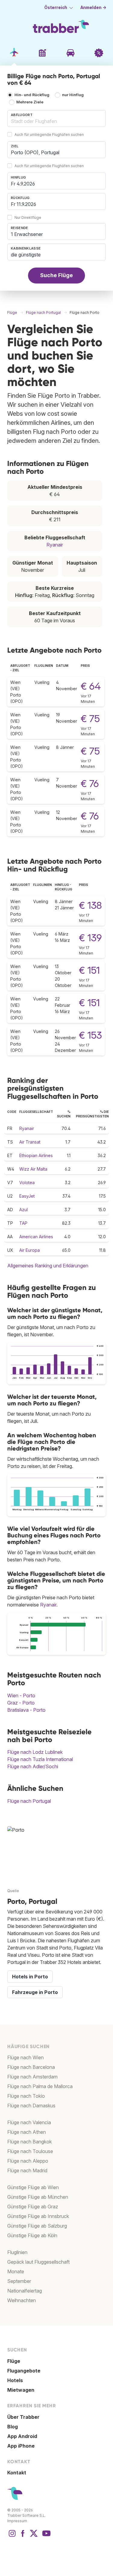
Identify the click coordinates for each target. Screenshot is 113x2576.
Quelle (13, 1891)
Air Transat (30, 1142)
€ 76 (90, 784)
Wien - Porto (21, 1695)
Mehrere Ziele (30, 102)
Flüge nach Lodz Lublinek (35, 1752)
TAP (23, 1223)
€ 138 (90, 905)
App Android (22, 2436)
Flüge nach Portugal (29, 1801)
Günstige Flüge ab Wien (33, 2187)
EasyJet (27, 1196)
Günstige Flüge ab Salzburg (37, 2226)
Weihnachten (22, 2300)
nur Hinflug (73, 95)
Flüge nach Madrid (27, 2170)
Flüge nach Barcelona (31, 2067)
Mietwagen (21, 2390)
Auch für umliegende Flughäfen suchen (49, 135)
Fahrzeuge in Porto (35, 1992)
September (19, 2281)
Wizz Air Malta (33, 1169)
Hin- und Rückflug (32, 95)
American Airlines (36, 1237)
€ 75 (90, 719)
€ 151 (89, 970)
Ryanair (55, 545)
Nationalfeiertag (25, 2291)
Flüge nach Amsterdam (32, 2077)
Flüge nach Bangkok (30, 2142)
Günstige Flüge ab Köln (32, 2235)
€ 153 (90, 1035)
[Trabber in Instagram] (12, 2536)
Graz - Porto (21, 1703)
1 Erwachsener (27, 234)
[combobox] (56, 118)
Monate (16, 2271)
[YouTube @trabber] (46, 2536)
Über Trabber (23, 2417)
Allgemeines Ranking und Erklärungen (48, 1266)
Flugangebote (24, 2371)
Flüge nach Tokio (26, 2096)
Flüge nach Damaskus (31, 2106)
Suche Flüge (56, 275)
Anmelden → (93, 8)
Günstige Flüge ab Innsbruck (38, 2216)
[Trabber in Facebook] (23, 2536)
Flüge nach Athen (27, 2132)
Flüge (14, 2361)
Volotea (27, 1182)
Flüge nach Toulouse (30, 2151)
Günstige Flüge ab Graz (33, 2207)
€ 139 (90, 938)
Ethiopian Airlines (36, 1155)
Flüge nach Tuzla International (40, 1759)
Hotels (15, 2380)
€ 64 (91, 686)
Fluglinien (17, 2252)
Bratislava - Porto (26, 1710)
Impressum (17, 2521)
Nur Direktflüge (28, 217)
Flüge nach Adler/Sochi (33, 1766)
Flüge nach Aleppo (28, 2161)
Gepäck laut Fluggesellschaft (38, 2262)
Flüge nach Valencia (29, 2122)
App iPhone (21, 2446)
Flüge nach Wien (25, 2057)
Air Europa (30, 1250)
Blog (13, 2427)
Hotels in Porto (30, 1977)
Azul (24, 1210)
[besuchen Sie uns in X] (34, 2536)
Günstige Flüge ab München (38, 2197)
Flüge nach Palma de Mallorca (40, 2086)
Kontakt (17, 2473)
